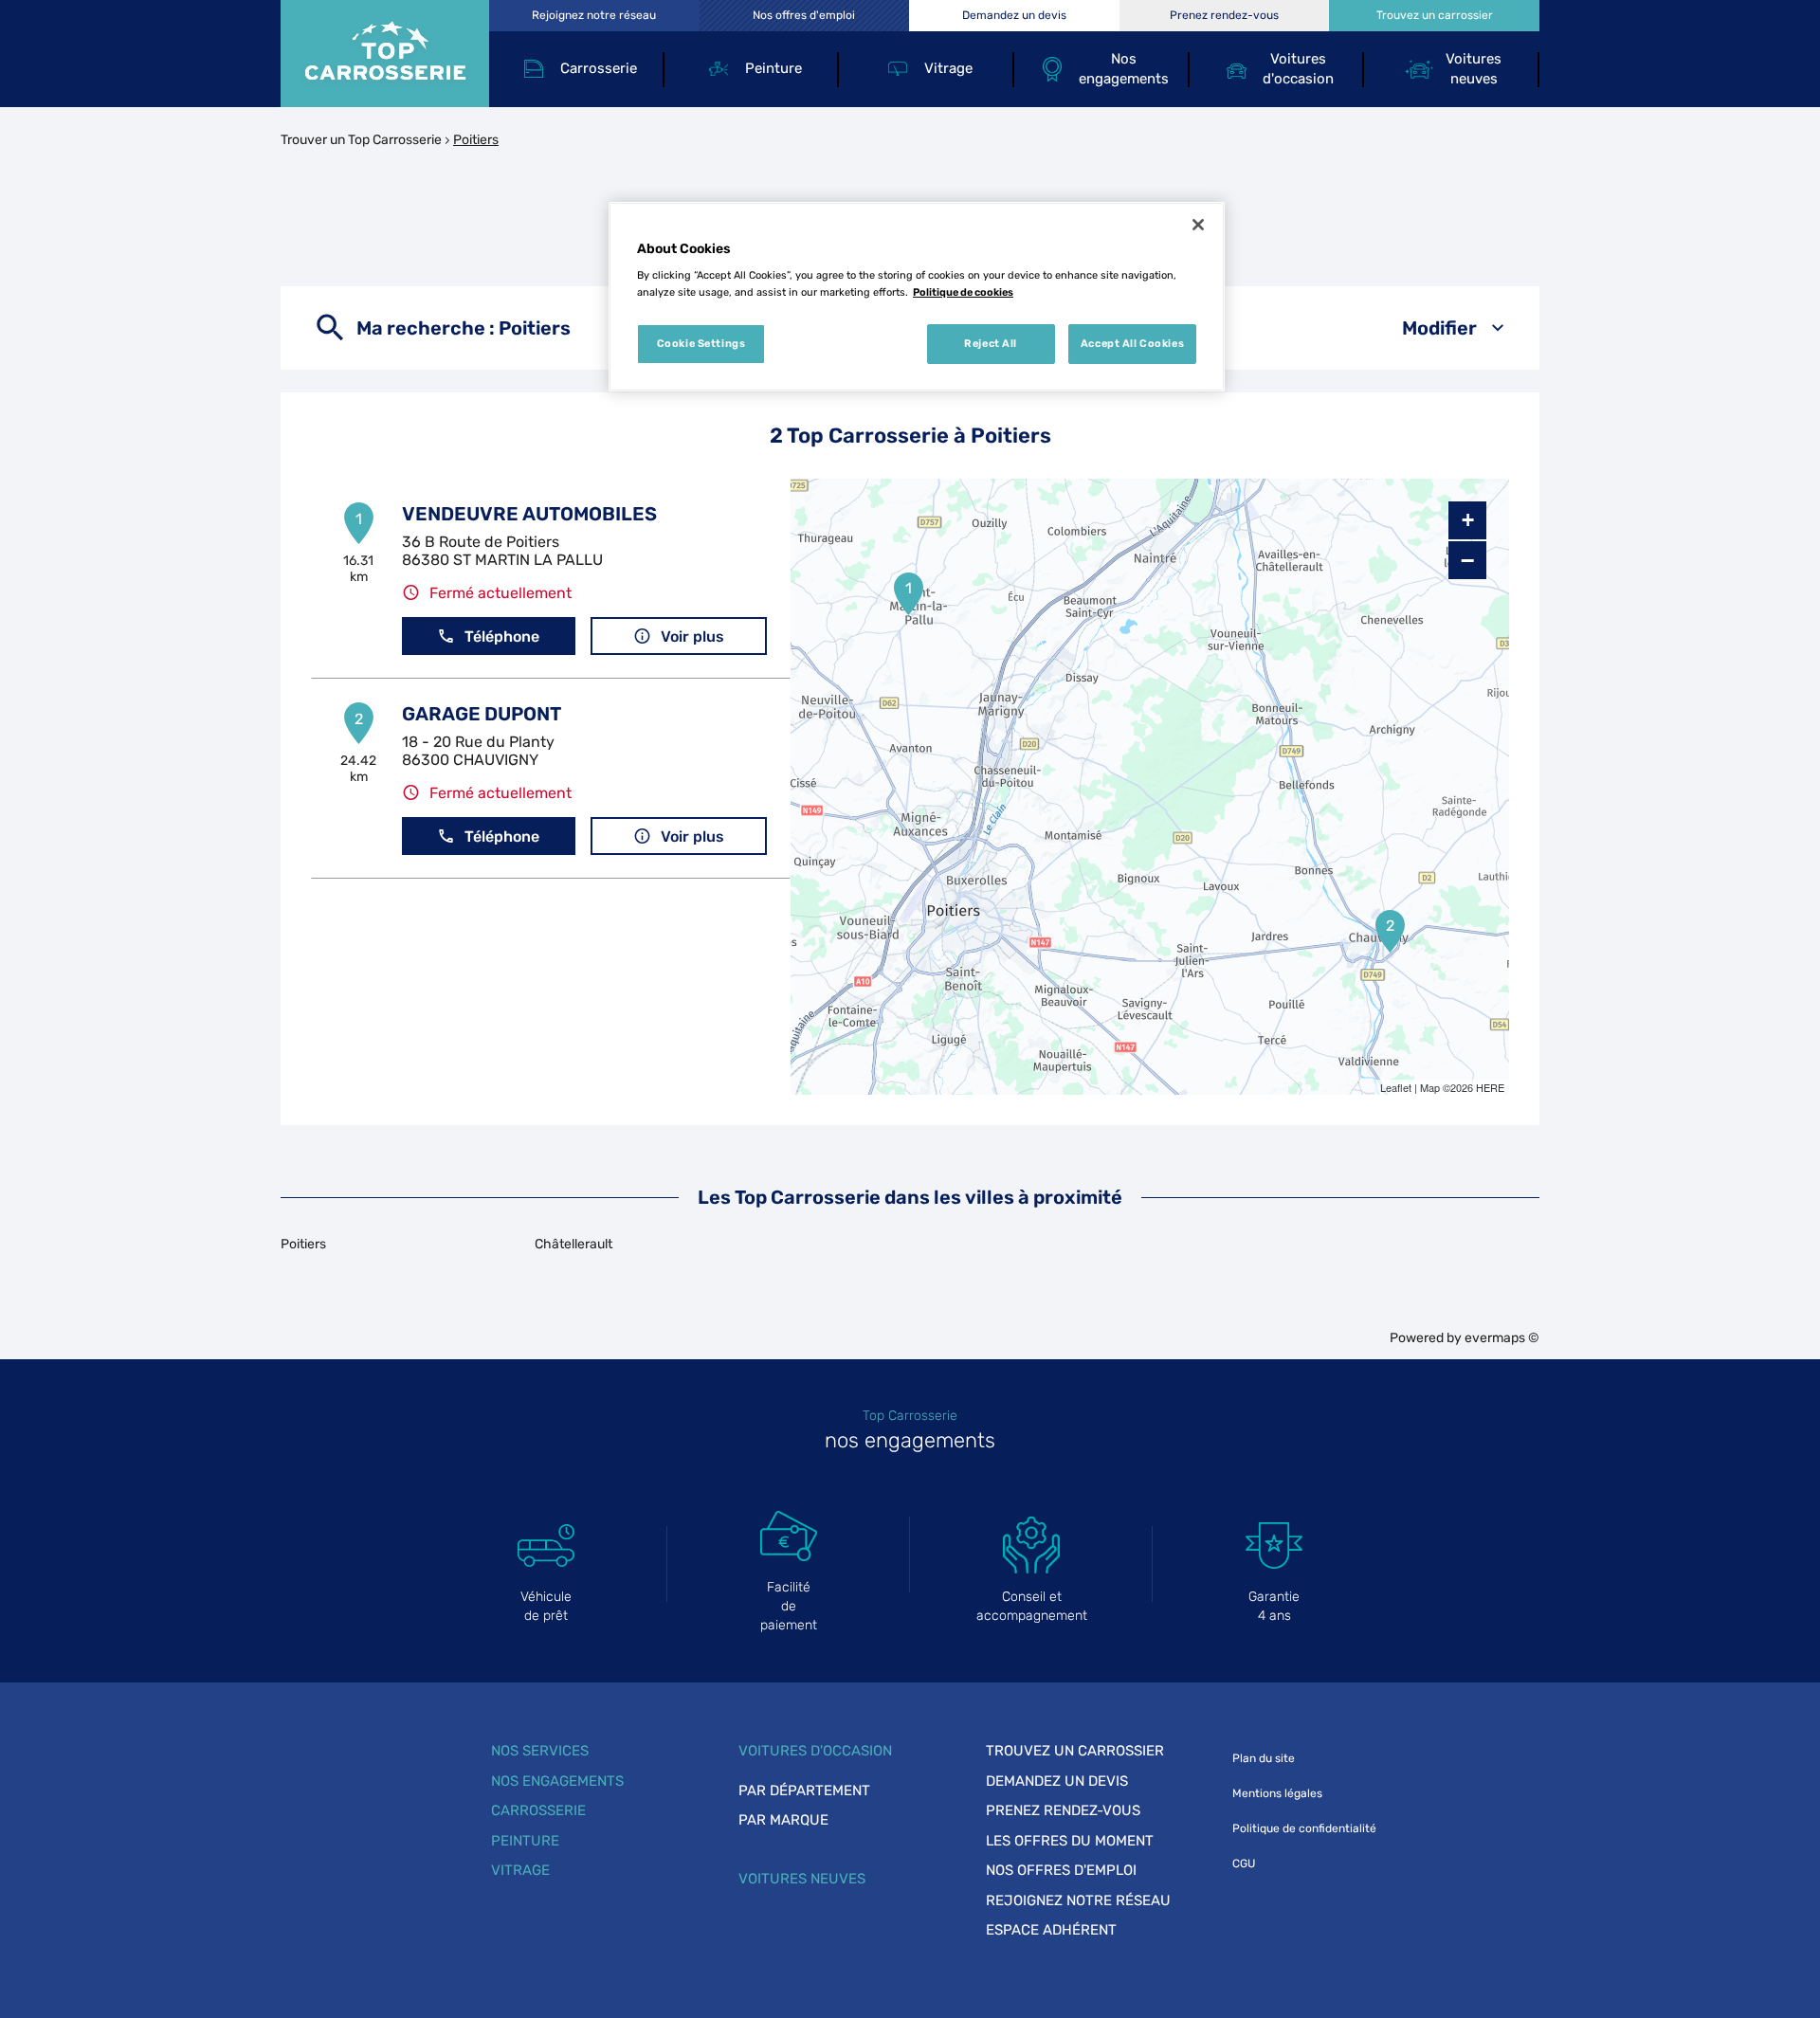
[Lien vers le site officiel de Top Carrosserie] (385, 54)
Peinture (525, 1841)
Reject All (991, 343)
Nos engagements (557, 1781)
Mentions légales (1277, 1793)
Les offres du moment (1070, 1841)
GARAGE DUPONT (482, 714)
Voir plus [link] (692, 636)
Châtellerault (573, 1244)
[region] (917, 297)
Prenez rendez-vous (1063, 1810)
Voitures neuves (802, 1879)
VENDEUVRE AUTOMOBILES (529, 514)
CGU (1244, 1863)
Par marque (783, 1820)
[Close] (1198, 225)
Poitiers (303, 1244)
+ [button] (1468, 520)
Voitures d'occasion (815, 1751)
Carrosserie (538, 1810)
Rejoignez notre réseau (1078, 1900)
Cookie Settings (701, 343)
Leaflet (1396, 1087)
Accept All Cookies (1132, 343)
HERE (1490, 1087)
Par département (804, 1791)
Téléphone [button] (502, 636)
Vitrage (520, 1870)
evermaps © (1502, 1338)
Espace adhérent (1051, 1930)
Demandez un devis (1057, 1781)
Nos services (540, 1751)
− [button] (1467, 560)
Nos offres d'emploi (1061, 1870)
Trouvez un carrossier (1075, 1751)
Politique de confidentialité (1304, 1828)
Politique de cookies (963, 292)
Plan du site (1264, 1758)
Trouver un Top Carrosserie (361, 140)
